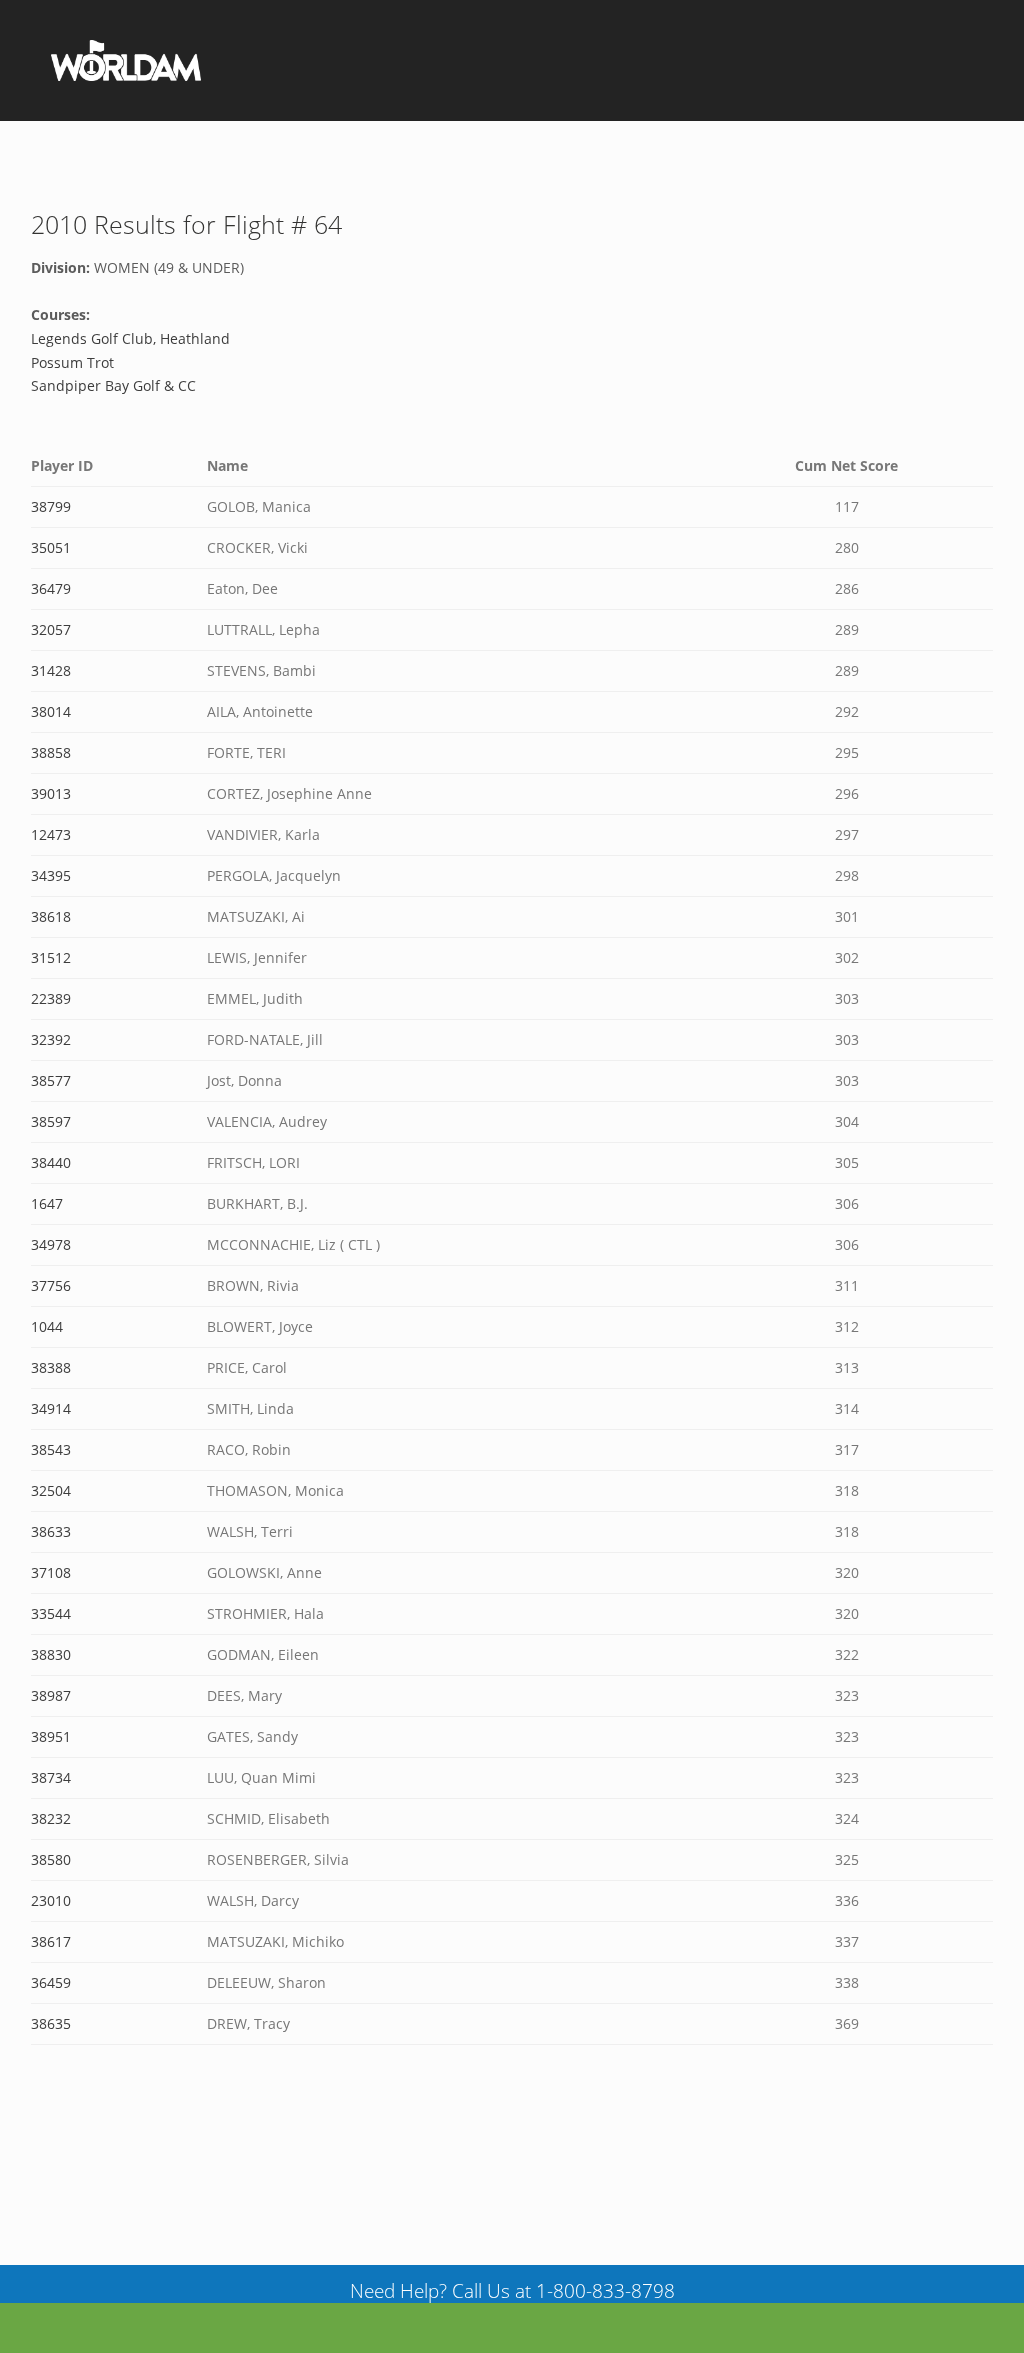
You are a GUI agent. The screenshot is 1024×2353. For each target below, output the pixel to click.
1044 (47, 1326)
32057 (51, 629)
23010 (51, 1900)
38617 (51, 1941)
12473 (51, 834)
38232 (51, 1818)
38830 (51, 1654)
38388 (51, 1367)
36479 (51, 588)
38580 (51, 1859)
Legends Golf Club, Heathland (130, 338)
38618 (51, 916)
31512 (51, 957)
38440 (51, 1162)
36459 (51, 1982)
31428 (51, 670)
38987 (51, 1695)
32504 (51, 1490)
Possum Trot (72, 362)
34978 (51, 1244)
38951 (51, 1736)
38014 (51, 711)
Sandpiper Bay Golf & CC (113, 385)
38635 (51, 2023)
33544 (51, 1613)
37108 (51, 1572)
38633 (51, 1531)
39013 (51, 793)
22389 (51, 998)
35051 (51, 547)
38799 (51, 506)
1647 (47, 1203)
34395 (51, 875)
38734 (51, 1777)
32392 (51, 1039)
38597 (51, 1121)
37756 (51, 1285)
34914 (51, 1408)
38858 (51, 752)
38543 (51, 1449)
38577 (51, 1080)
